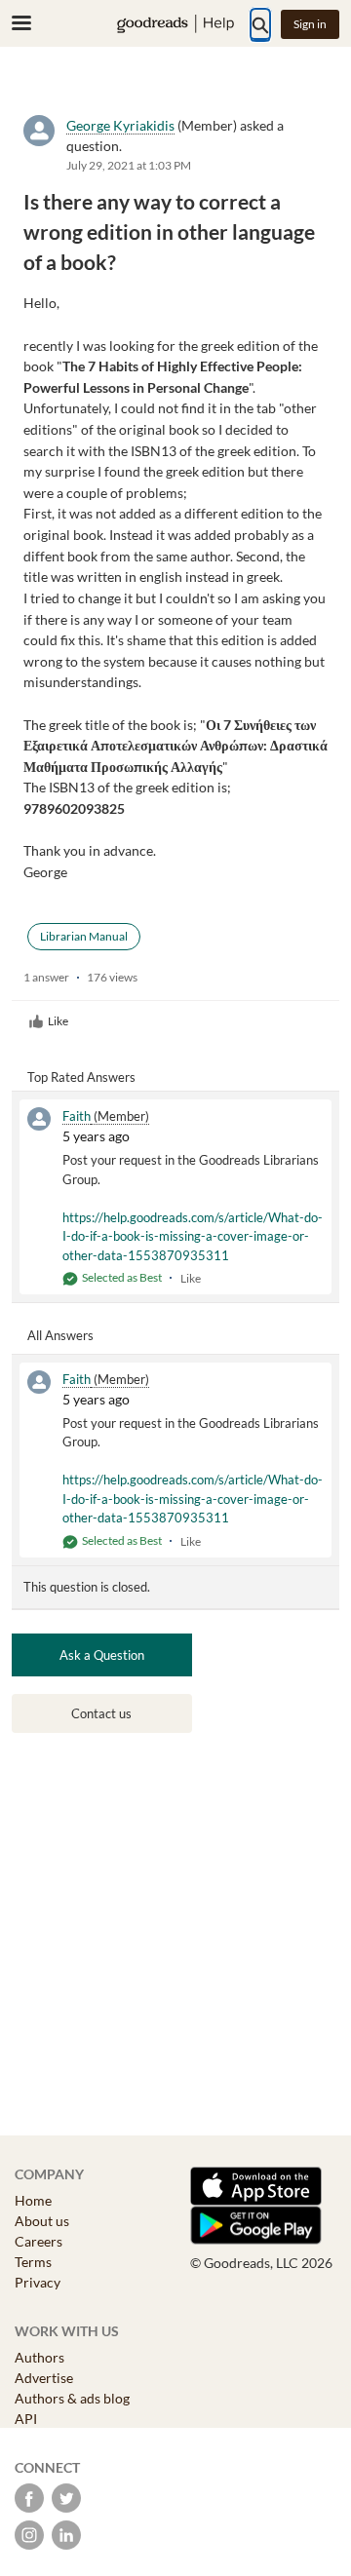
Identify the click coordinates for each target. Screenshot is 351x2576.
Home (33, 2200)
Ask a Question (102, 1655)
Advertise (44, 2378)
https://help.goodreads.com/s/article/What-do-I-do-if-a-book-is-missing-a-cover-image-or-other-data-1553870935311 (193, 1236)
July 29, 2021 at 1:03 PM (129, 165)
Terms (33, 2262)
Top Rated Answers (81, 1077)
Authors (39, 2357)
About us (42, 2221)
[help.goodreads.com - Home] (175, 24)
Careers (39, 2241)
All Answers (60, 1335)
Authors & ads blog (72, 2398)
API (26, 2419)
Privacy (38, 2282)
